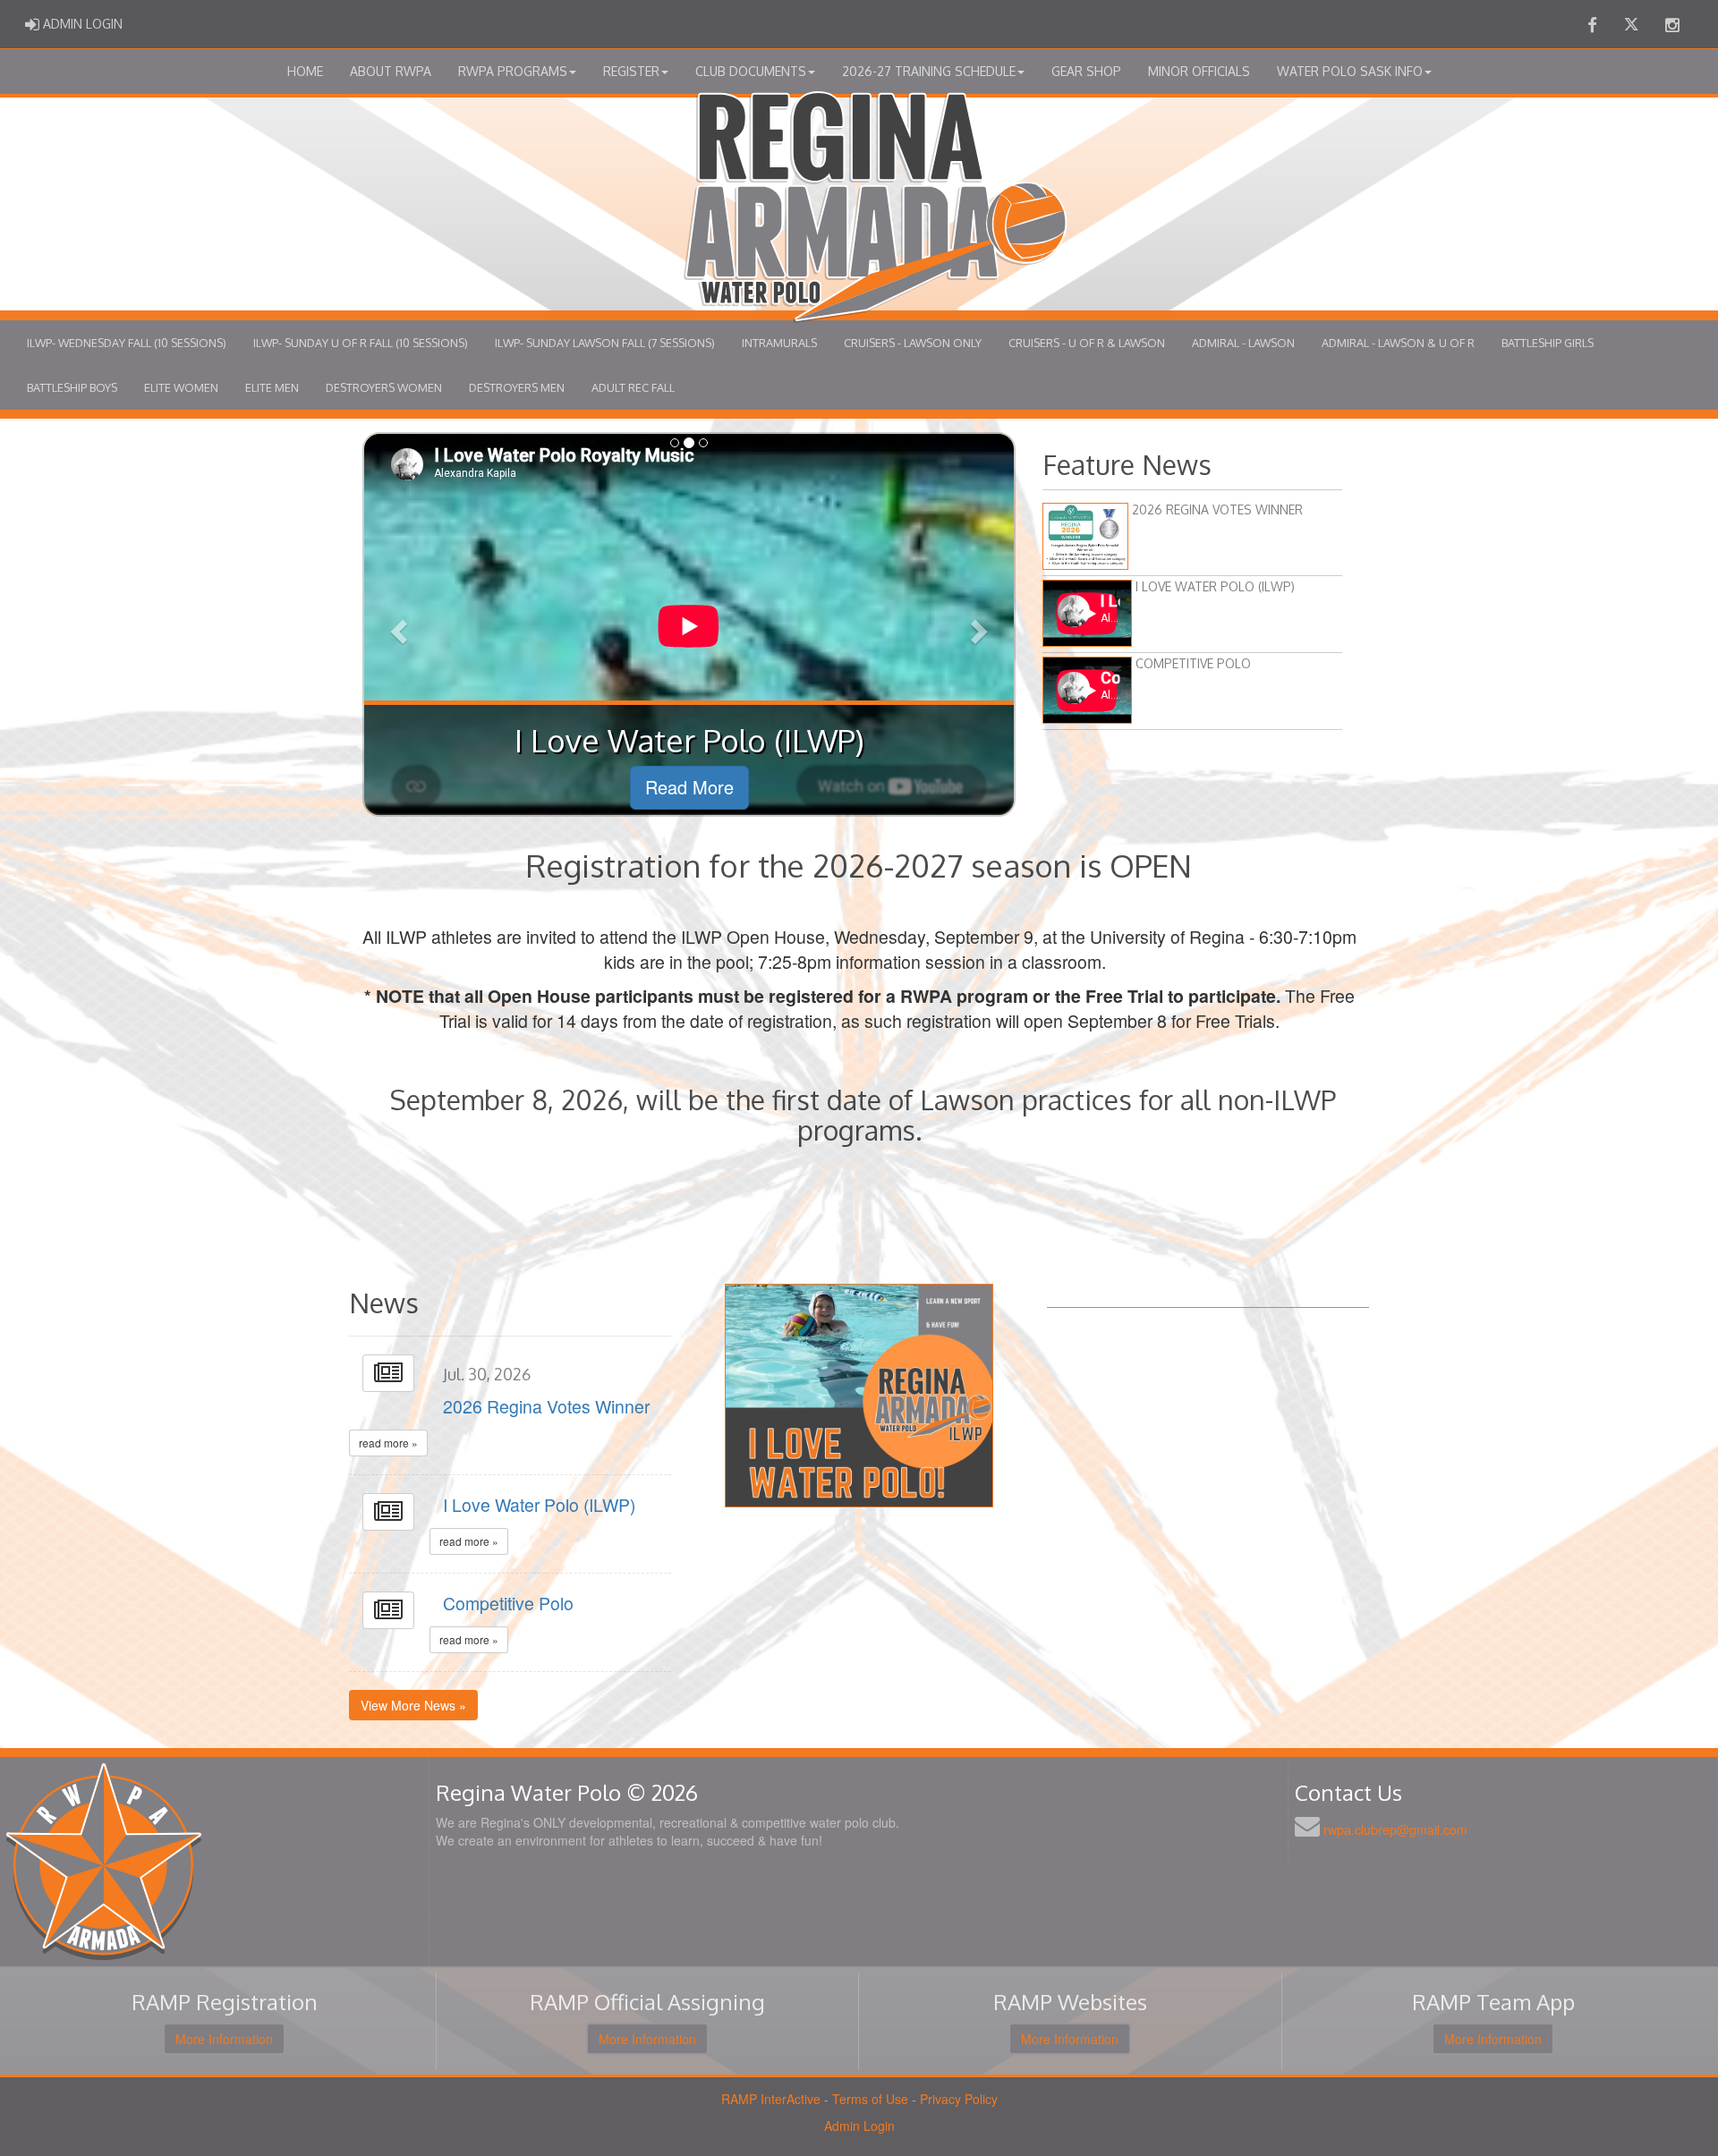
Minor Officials (1199, 71)
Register (631, 71)
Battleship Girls (1548, 343)
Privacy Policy (959, 2099)
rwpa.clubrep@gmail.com (1395, 1829)
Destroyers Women (384, 387)
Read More (689, 787)
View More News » (413, 1705)
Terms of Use (870, 2099)
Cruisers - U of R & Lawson (1087, 343)
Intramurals (779, 343)
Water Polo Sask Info (1350, 71)
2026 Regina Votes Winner (546, 1406)
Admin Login (859, 2126)
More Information (224, 2039)
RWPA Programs (513, 71)
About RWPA (391, 71)
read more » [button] (388, 1443)
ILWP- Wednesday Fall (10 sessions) (127, 343)
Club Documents (751, 71)
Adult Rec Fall (633, 387)
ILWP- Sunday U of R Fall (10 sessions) (361, 343)
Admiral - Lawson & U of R (1398, 343)
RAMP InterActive (771, 2099)
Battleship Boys (72, 387)
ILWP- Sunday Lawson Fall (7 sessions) (605, 343)
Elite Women (181, 387)
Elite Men (272, 387)
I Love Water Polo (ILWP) (539, 1505)
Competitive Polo (508, 1603)
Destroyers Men (517, 387)
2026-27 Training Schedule (929, 71)
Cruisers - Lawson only (913, 343)
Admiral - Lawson (1243, 343)
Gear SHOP (1086, 71)
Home (305, 71)
